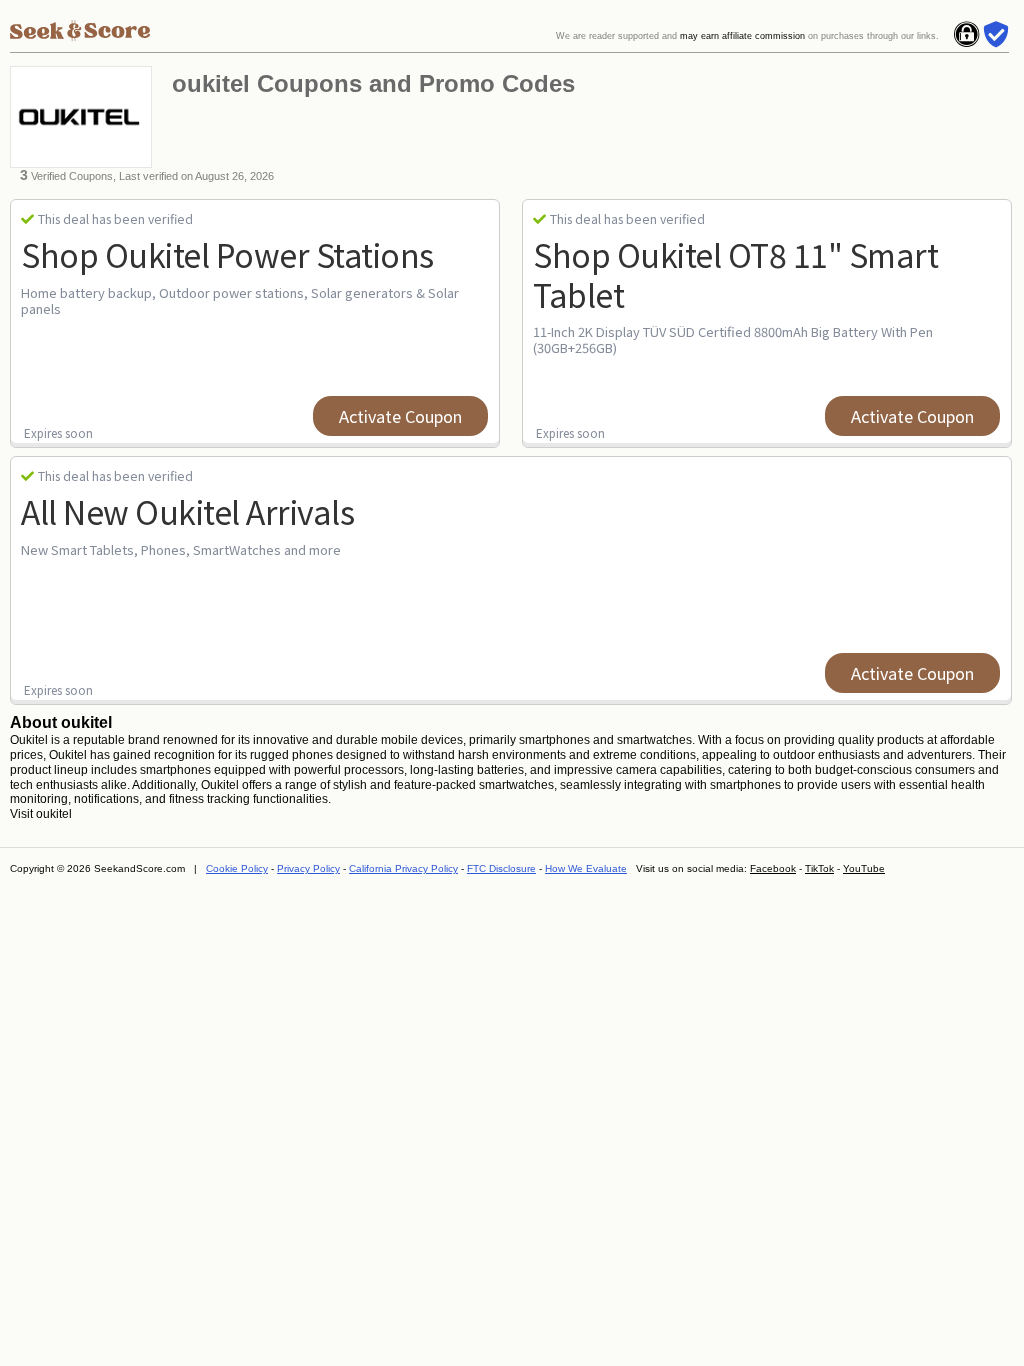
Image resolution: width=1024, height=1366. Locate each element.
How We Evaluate (586, 868)
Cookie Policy (237, 868)
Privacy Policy (308, 868)
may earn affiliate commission (742, 36)
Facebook (773, 868)
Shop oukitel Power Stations (227, 254)
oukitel (54, 814)
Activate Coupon (400, 416)
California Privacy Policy (403, 868)
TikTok (819, 868)
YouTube (864, 868)
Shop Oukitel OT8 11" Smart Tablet (735, 273)
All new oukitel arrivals (187, 511)
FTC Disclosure (501, 868)
